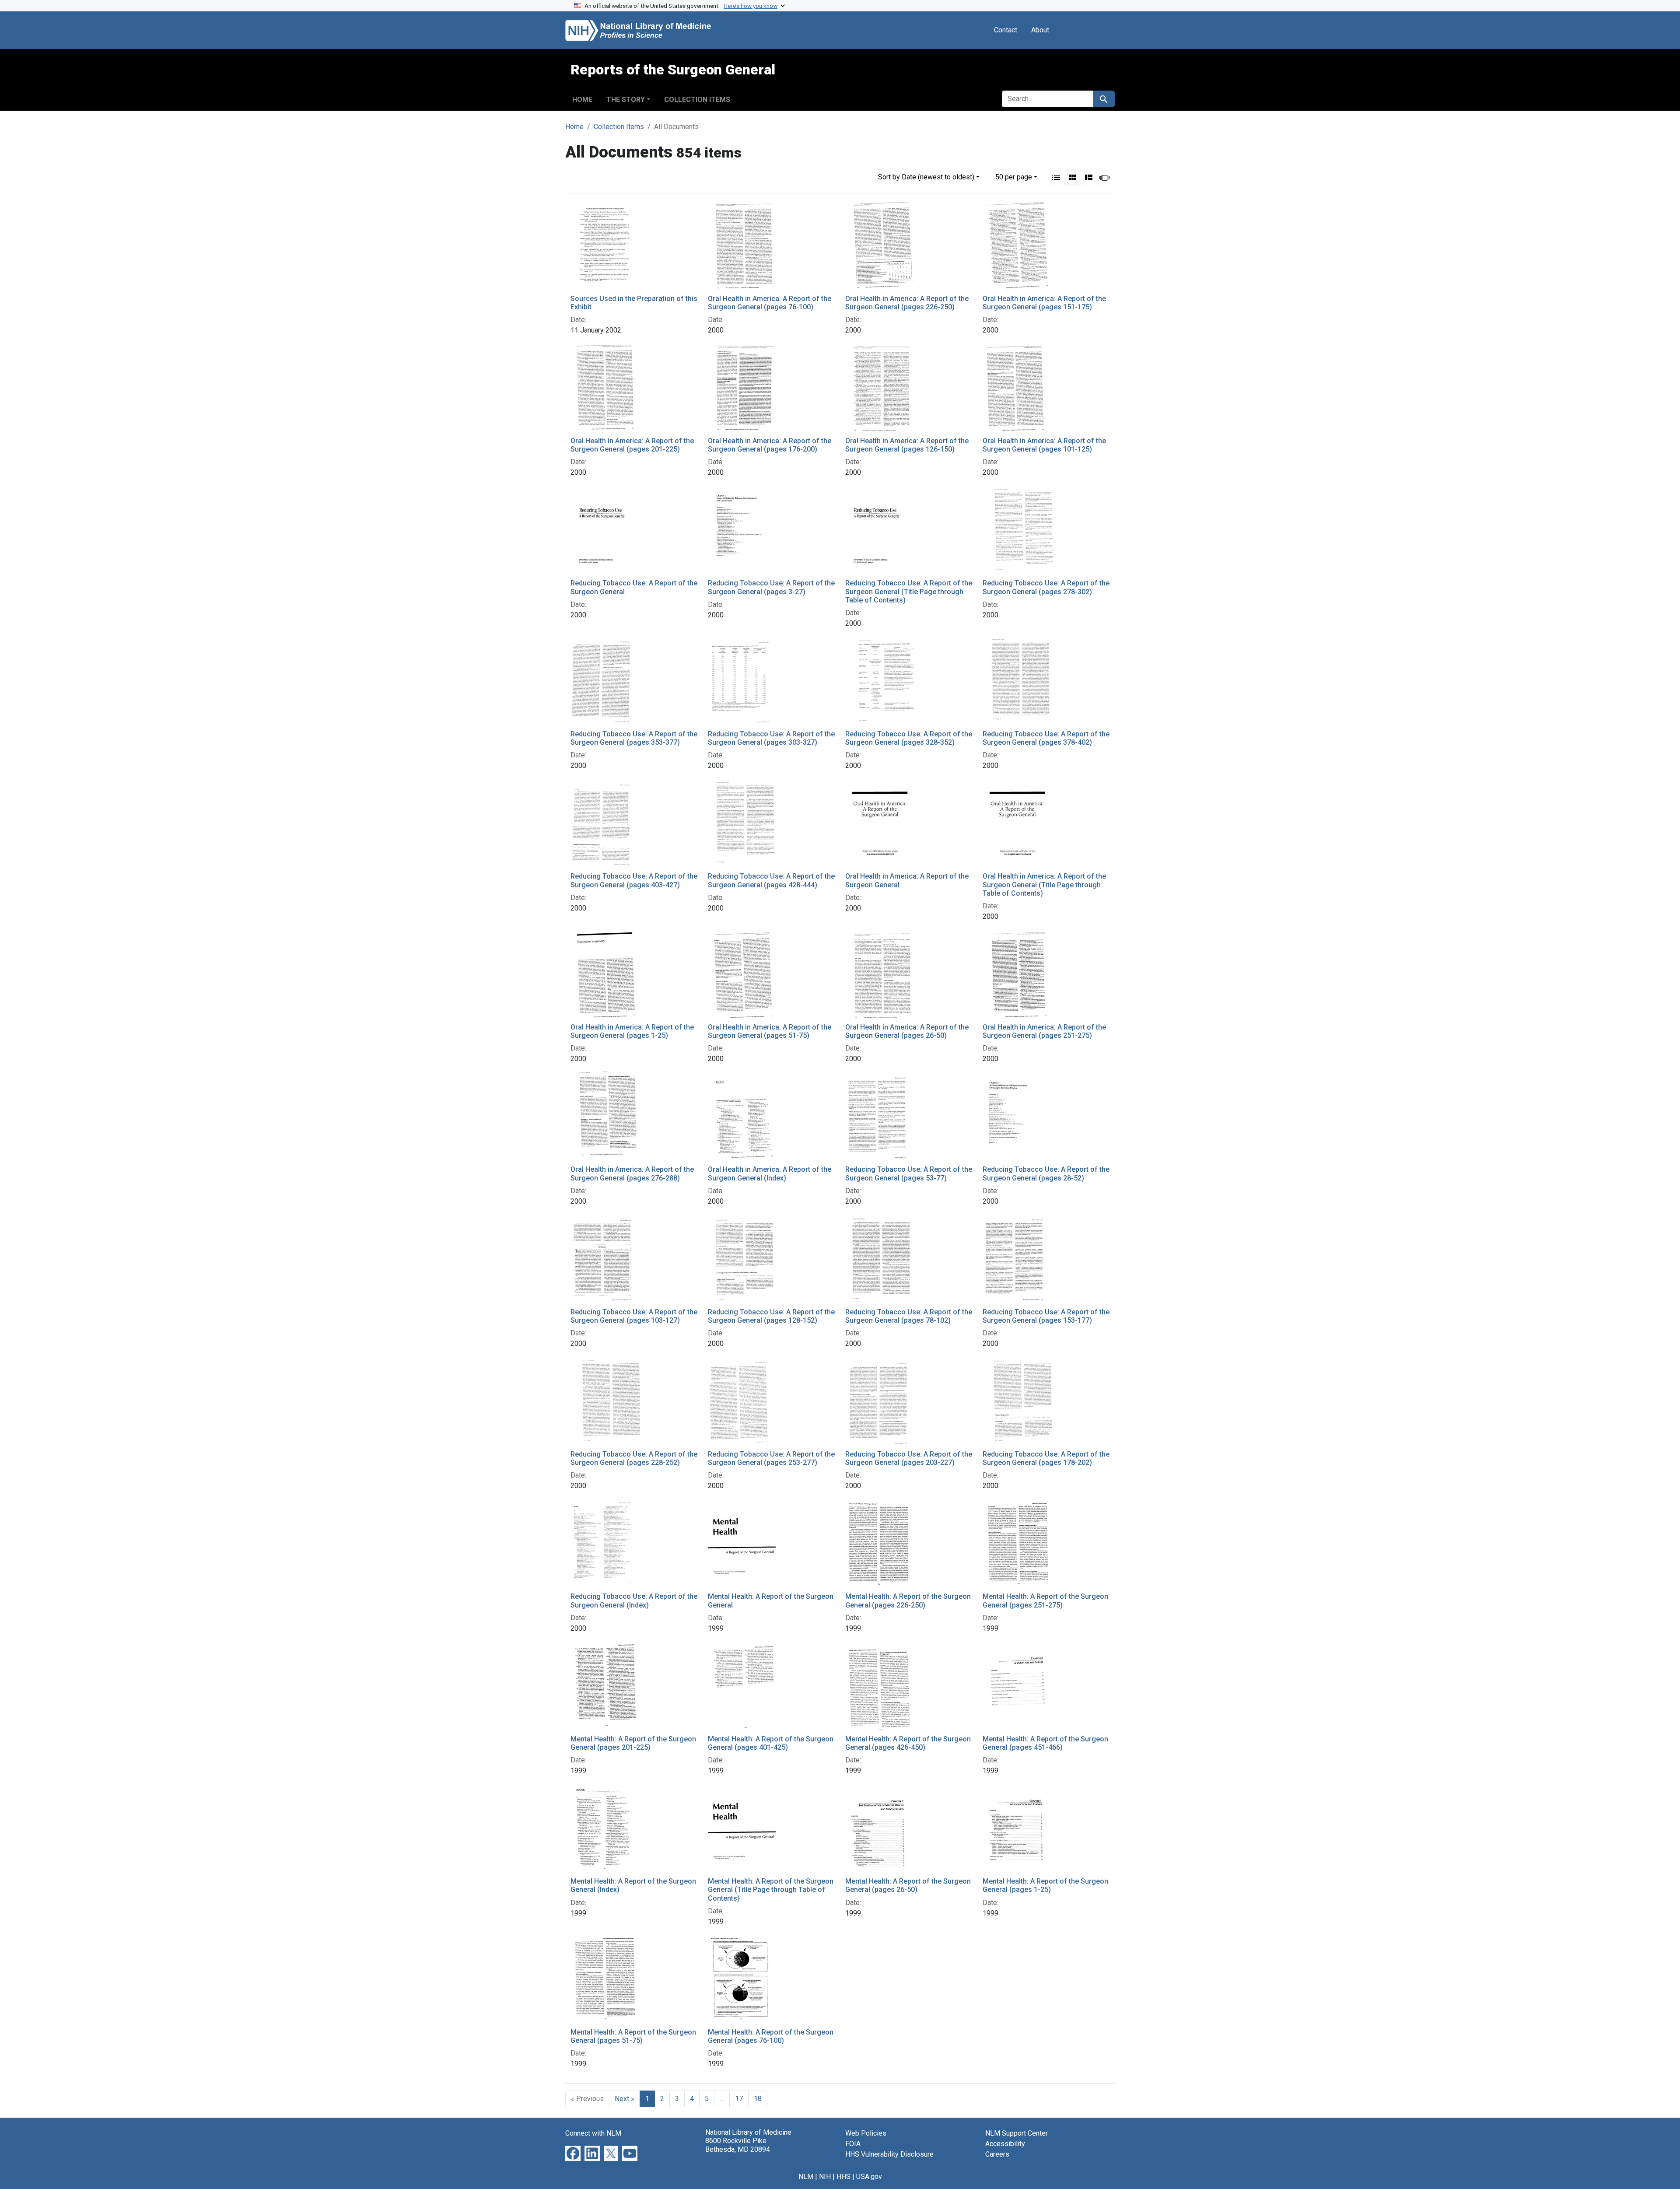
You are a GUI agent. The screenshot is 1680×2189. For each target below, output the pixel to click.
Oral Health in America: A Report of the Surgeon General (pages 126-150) (907, 445)
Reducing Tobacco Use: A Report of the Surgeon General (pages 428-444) (771, 880)
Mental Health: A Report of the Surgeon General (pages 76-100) (771, 2036)
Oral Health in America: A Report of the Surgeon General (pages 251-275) (1044, 1031)
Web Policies (866, 2133)
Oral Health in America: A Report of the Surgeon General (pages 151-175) (1044, 303)
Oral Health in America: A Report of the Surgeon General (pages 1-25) (632, 1031)
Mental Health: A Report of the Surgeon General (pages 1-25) (1045, 1885)
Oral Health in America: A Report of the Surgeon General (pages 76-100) (770, 303)
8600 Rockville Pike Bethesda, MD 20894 (738, 2145)
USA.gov (869, 2177)
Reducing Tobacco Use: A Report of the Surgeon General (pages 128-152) (771, 1316)
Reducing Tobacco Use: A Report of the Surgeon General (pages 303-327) (771, 738)
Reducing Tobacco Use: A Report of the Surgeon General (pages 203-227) (909, 1458)
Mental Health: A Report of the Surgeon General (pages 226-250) (908, 1601)
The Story (626, 100)
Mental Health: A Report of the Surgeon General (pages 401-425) (771, 1743)
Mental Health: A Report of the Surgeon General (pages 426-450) (908, 1743)
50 (1014, 177)
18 (758, 2099)
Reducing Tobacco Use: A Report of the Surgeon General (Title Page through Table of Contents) (909, 591)
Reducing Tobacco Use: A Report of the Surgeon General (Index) (634, 1601)
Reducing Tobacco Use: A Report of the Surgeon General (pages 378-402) (1046, 738)
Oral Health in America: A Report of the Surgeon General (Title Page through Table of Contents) (1044, 884)
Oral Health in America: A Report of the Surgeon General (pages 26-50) (907, 1031)
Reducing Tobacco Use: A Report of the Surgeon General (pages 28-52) (1046, 1173)
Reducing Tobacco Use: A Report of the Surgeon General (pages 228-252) (634, 1458)
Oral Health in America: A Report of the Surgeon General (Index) (770, 1173)
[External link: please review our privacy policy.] (573, 2153)
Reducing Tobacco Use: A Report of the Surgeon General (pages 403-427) (634, 880)
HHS (843, 2177)
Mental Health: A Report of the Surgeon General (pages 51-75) (633, 2036)
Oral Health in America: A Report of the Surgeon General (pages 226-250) (907, 303)
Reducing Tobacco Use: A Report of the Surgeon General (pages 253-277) (771, 1458)
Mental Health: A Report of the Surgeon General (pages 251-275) (1045, 1601)
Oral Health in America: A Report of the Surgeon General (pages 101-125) (1044, 445)
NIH (825, 2177)
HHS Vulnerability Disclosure (889, 2154)
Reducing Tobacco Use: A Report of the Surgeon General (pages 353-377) (634, 738)
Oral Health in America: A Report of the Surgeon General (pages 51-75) (770, 1031)
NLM (806, 2177)
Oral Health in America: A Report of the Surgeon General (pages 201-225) (632, 445)
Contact (1006, 30)
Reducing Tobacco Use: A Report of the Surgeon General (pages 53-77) (909, 1173)
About (1040, 30)
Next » (625, 2099)
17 (739, 2099)
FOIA (853, 2144)
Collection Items (697, 100)
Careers (997, 2154)
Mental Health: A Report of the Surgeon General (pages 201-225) (633, 1743)
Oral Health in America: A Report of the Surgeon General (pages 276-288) (632, 1173)
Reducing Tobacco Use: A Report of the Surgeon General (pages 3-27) (771, 587)
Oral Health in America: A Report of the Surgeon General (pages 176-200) (770, 445)
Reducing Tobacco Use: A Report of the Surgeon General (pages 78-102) (909, 1316)
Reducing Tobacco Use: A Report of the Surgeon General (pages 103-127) (634, 1316)
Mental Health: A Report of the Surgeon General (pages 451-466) (1045, 1743)
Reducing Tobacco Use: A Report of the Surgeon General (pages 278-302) (1046, 587)
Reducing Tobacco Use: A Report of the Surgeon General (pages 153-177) (1046, 1316)
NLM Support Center (1017, 2133)
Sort (926, 177)
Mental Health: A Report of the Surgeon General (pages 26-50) (908, 1885)
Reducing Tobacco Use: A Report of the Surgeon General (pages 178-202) (1046, 1458)
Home (582, 100)
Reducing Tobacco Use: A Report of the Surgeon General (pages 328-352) (909, 738)
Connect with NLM (593, 2133)
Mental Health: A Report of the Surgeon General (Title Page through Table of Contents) (771, 1890)
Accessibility (1005, 2144)
